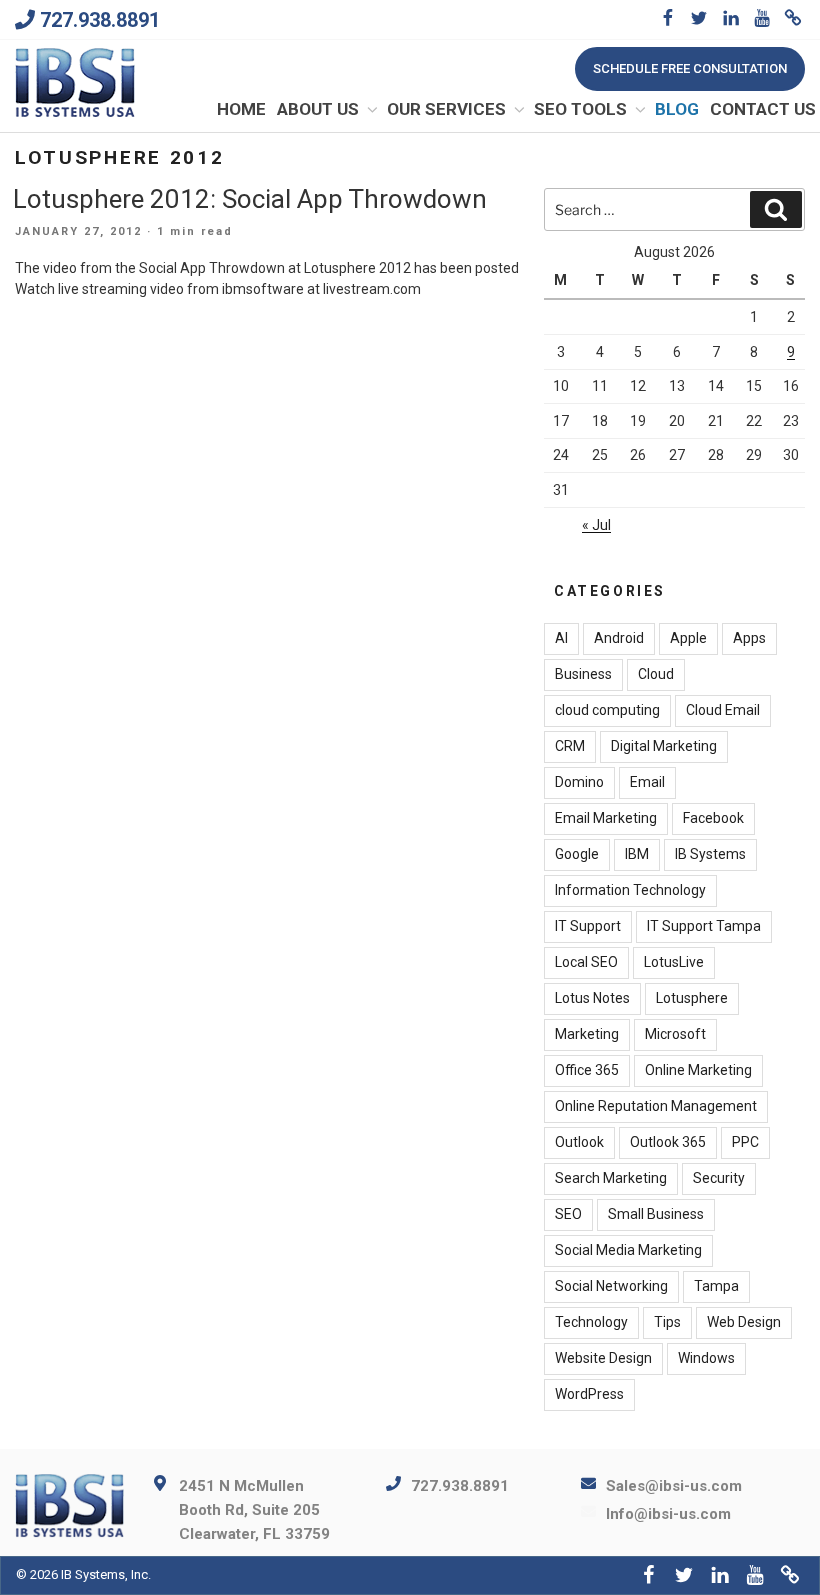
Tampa (716, 1286)
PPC (745, 1142)
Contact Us (763, 109)
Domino (579, 782)
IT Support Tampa (704, 926)
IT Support (588, 926)
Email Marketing (606, 818)
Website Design (603, 1358)
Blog (677, 109)
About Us (318, 109)
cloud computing (607, 710)
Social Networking (611, 1286)
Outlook (579, 1142)
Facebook (713, 818)
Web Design (744, 1322)
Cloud (656, 674)
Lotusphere (692, 998)
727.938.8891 (100, 20)
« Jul (596, 525)
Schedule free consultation (690, 68)
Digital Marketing (664, 746)
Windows (706, 1358)
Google (577, 854)
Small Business (656, 1214)
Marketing (587, 1034)
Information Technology (630, 890)
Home (241, 109)
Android (619, 638)
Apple (688, 638)
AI (561, 638)
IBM (637, 854)
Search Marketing (611, 1178)
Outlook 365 (668, 1142)
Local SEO (586, 962)
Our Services (446, 109)
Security (719, 1178)
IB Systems (710, 854)
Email (647, 782)
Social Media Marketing (628, 1250)
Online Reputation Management (656, 1106)
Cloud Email (723, 710)
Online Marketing (698, 1070)
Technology (591, 1322)
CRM (570, 746)
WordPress (589, 1394)
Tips (667, 1322)
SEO (568, 1214)
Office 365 (587, 1070)
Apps (749, 638)
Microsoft (675, 1034)
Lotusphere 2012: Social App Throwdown (250, 199)
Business (583, 674)
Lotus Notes (592, 998)
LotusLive (674, 962)
